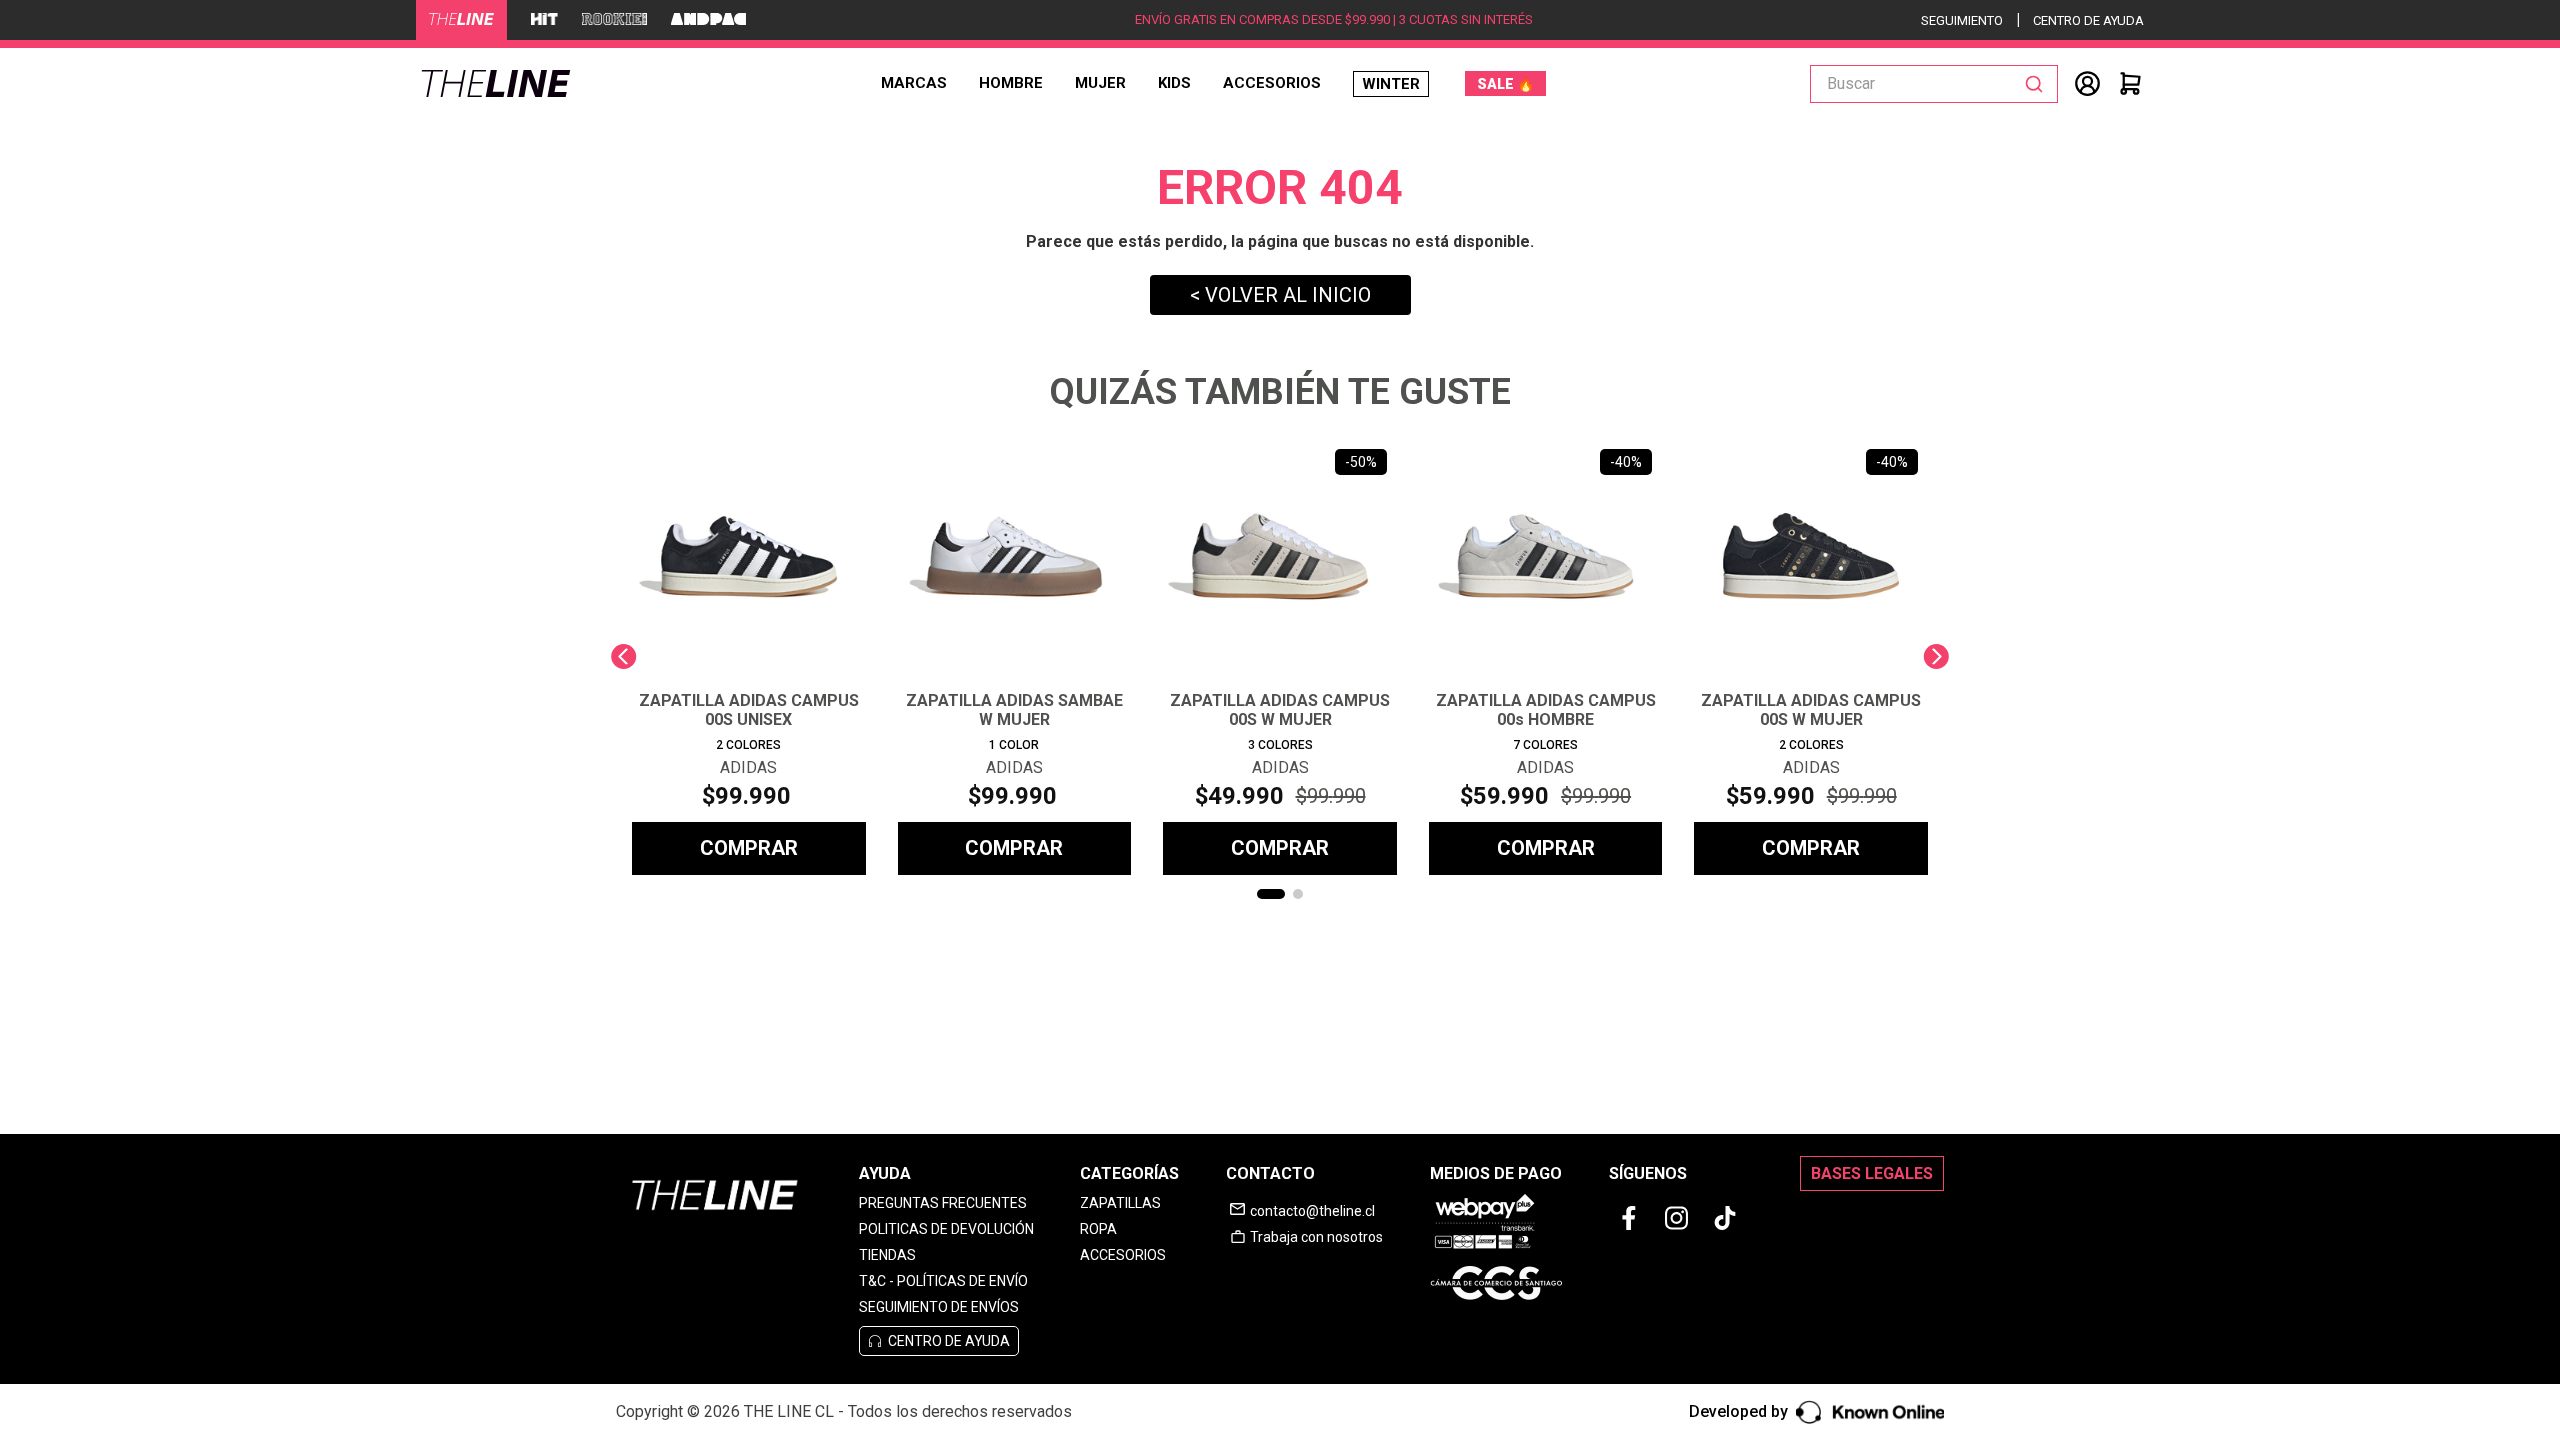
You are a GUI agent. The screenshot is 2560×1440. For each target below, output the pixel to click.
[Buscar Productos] (2038, 84)
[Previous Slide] (623, 656)
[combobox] (1934, 84)
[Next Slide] (1936, 656)
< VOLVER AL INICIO (1280, 295)
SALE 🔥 (1505, 84)
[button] (1271, 894)
